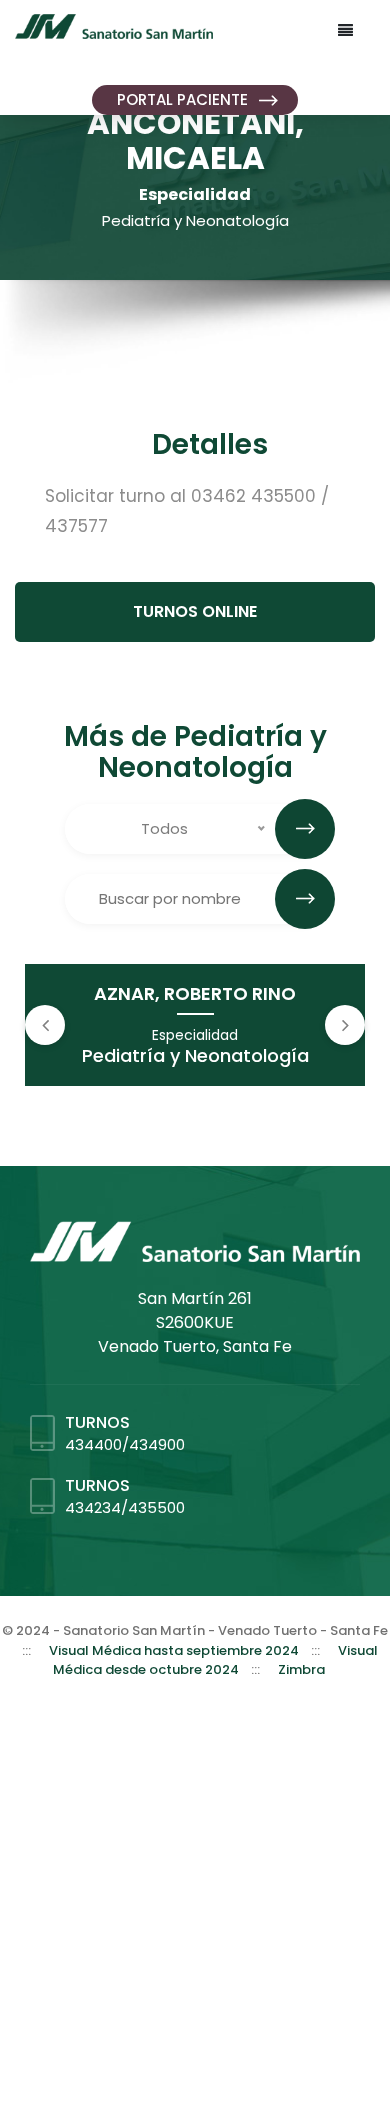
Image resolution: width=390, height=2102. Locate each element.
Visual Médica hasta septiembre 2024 (174, 1650)
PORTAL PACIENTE (182, 99)
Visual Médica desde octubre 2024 (215, 1660)
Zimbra (301, 1669)
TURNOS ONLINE (195, 611)
